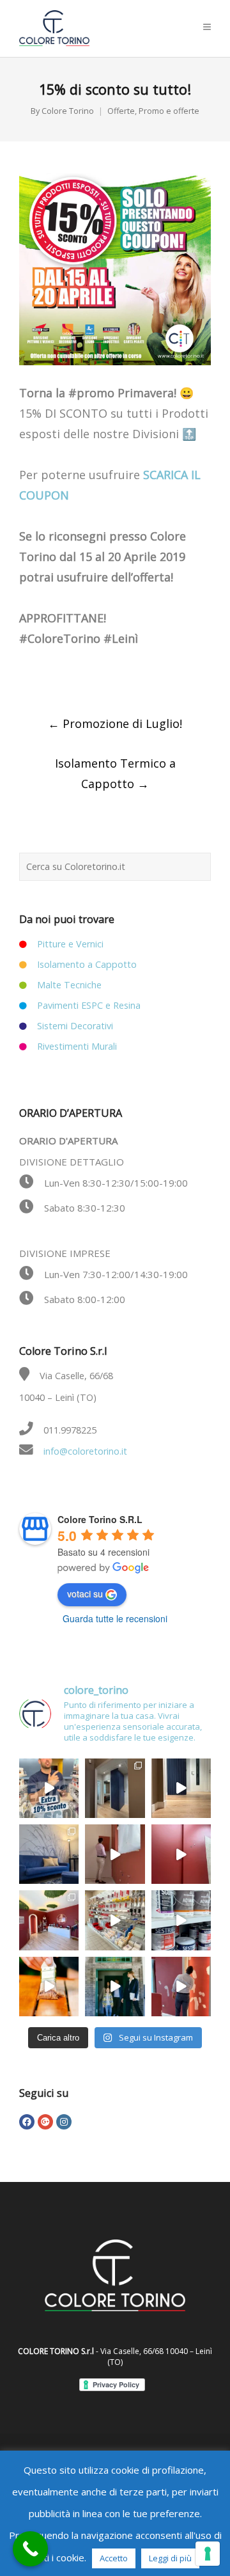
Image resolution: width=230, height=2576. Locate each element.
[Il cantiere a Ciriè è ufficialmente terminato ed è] (181, 1788)
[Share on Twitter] (53, 675)
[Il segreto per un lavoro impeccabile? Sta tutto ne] (115, 1920)
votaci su (85, 1593)
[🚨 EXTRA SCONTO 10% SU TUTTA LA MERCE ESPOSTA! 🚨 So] (49, 1788)
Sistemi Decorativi (75, 1026)
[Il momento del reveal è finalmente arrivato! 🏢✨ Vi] (181, 1854)
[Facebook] (27, 2122)
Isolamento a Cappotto (87, 964)
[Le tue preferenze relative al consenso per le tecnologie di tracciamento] (208, 2554)
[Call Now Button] (30, 2549)
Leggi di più (170, 2558)
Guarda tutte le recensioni (115, 1618)
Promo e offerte (169, 111)
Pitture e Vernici (70, 944)
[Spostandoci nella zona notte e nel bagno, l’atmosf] (115, 1788)
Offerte (121, 111)
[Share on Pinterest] (134, 675)
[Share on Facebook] (26, 675)
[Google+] (45, 2122)
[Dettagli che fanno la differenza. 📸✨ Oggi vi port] (49, 1920)
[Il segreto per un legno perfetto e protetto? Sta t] (49, 1987)
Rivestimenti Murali (77, 1046)
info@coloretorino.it (85, 1451)
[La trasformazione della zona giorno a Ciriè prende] (49, 1854)
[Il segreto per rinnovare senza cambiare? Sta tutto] (181, 1920)
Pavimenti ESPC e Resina (89, 1005)
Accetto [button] (114, 2558)
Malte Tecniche (69, 985)
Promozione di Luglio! (115, 723)
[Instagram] (64, 2122)
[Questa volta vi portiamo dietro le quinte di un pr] (181, 1987)
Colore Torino (68, 111)
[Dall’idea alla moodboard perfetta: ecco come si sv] (115, 1854)
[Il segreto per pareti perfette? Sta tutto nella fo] (115, 1987)
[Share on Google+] (80, 675)
